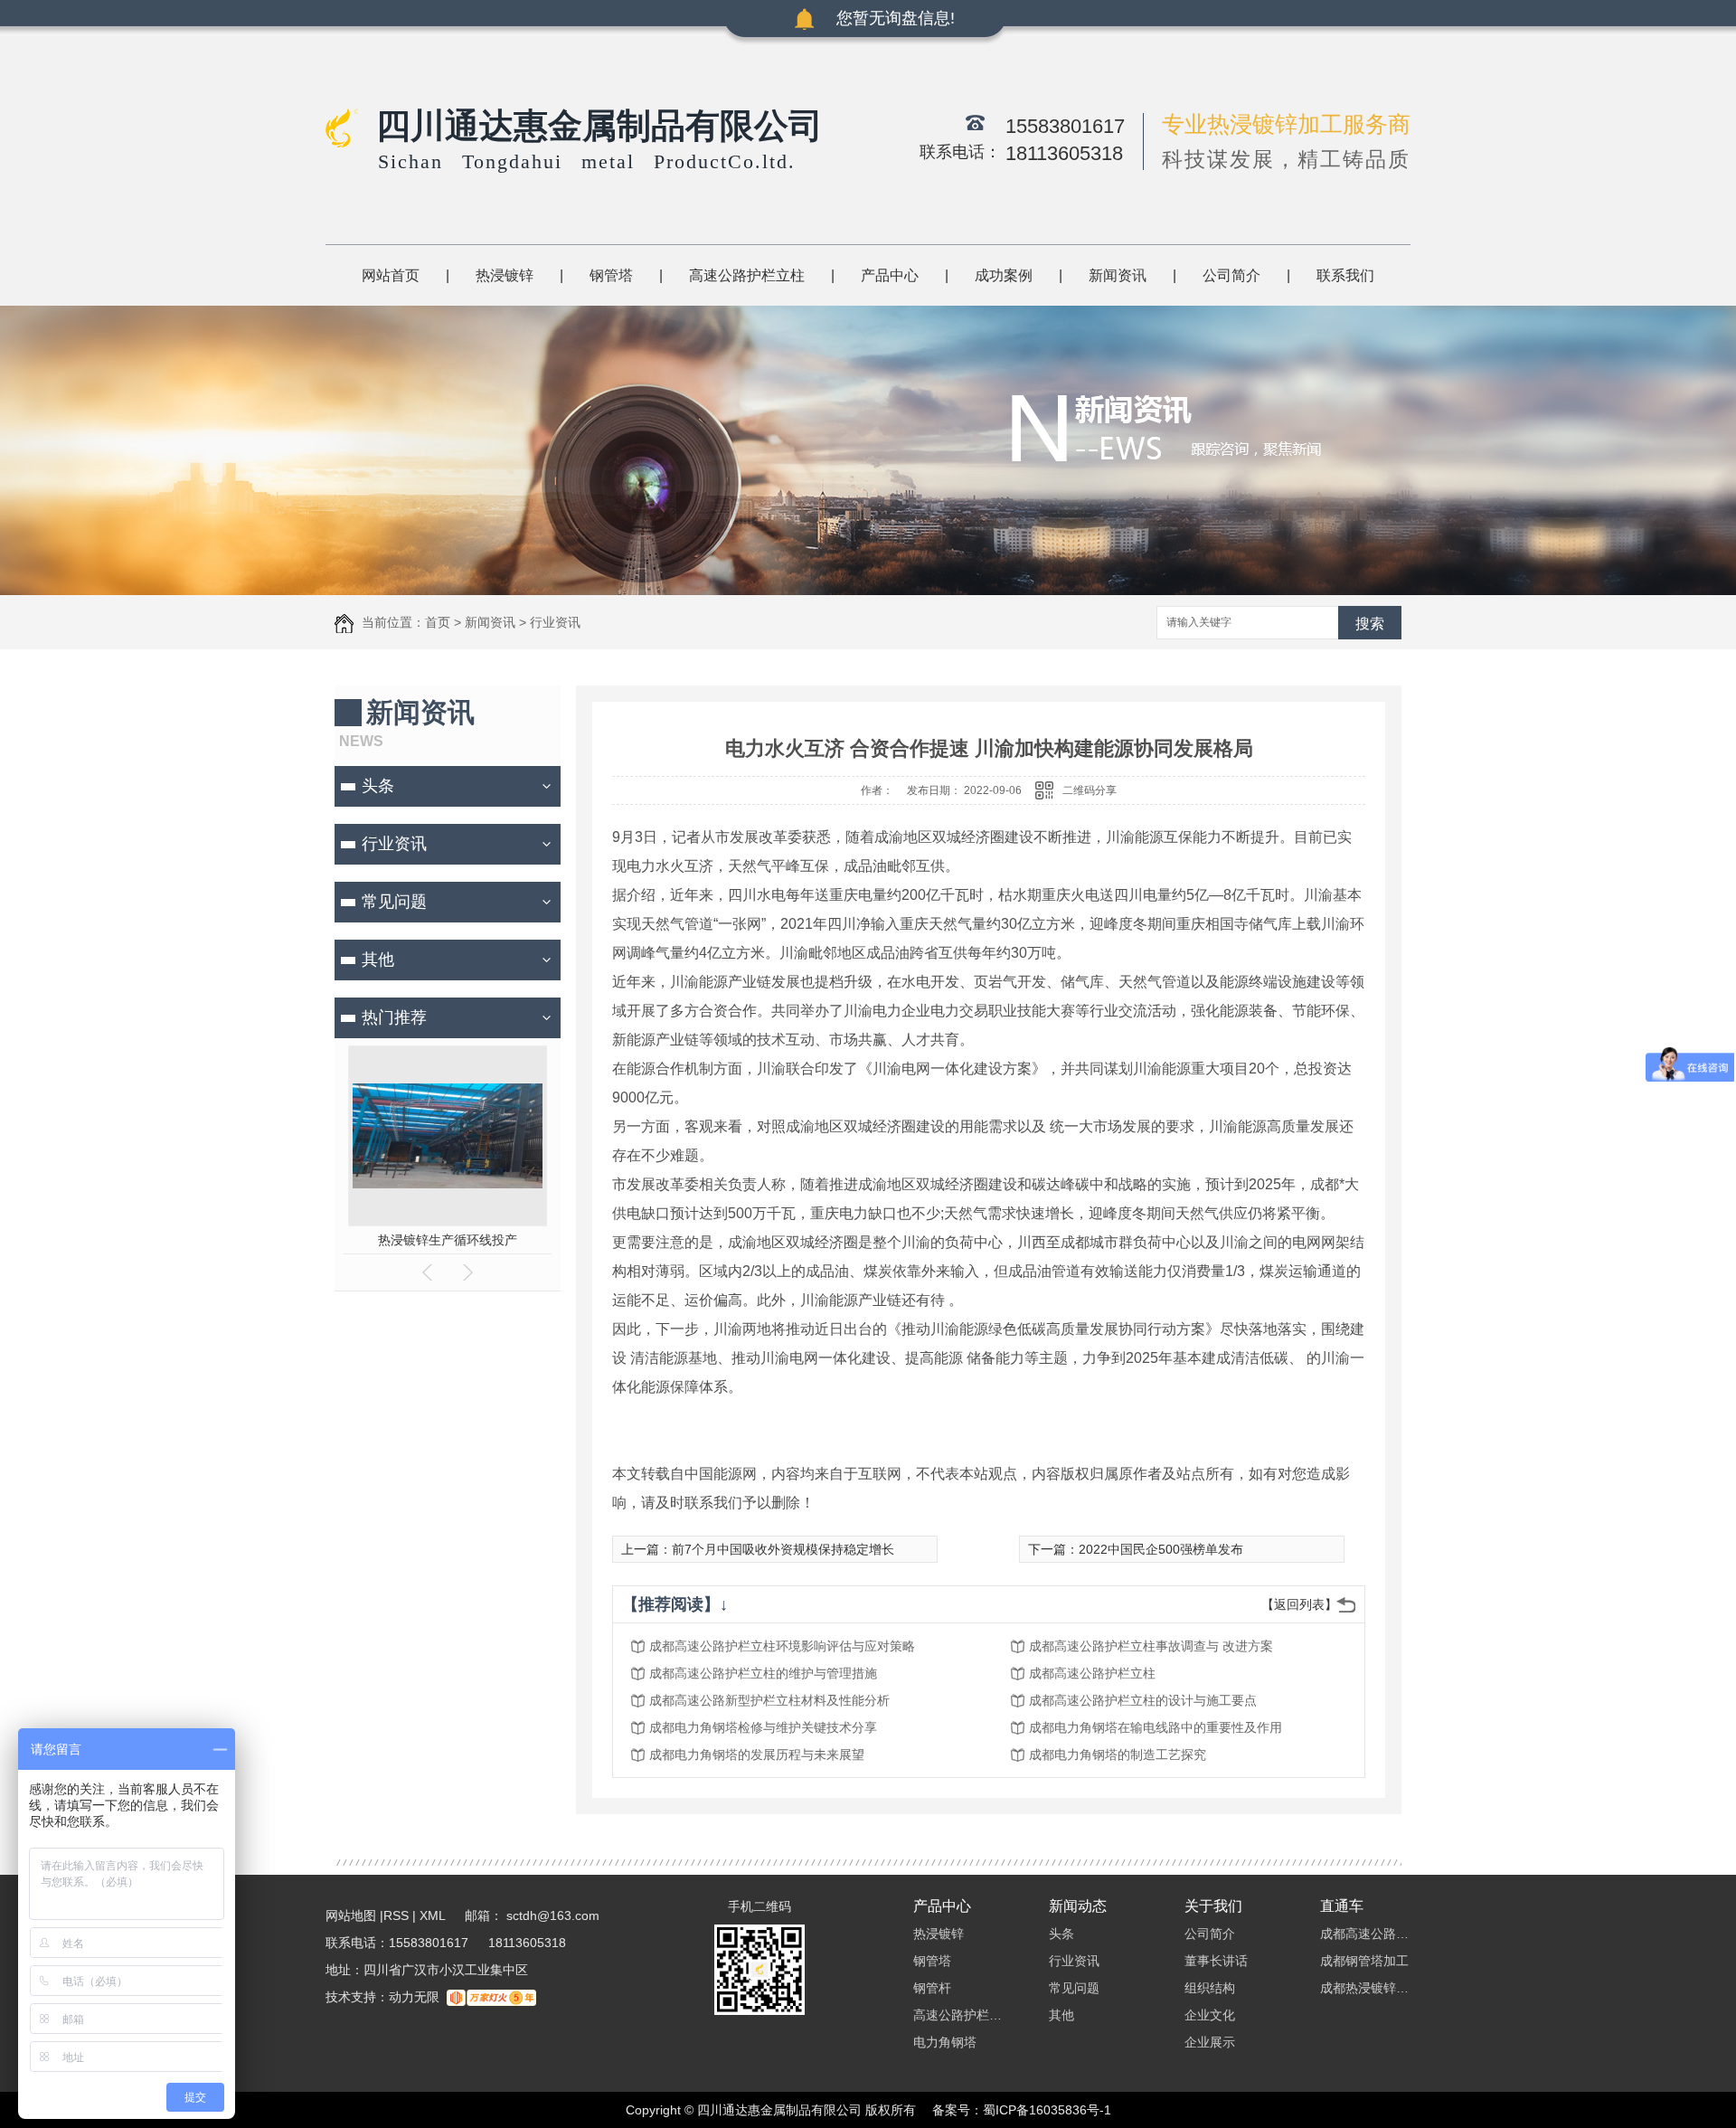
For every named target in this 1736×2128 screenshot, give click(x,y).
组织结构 (1210, 1988)
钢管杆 (932, 1988)
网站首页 (391, 275)
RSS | (400, 1915)
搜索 (1370, 624)
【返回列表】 (1299, 1604)
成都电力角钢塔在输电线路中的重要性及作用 (1156, 1727)
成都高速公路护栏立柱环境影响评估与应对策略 (782, 1646)
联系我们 (1345, 275)
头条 (378, 786)
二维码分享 (1090, 790)
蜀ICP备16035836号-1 (1047, 2110)
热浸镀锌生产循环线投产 (448, 1240)
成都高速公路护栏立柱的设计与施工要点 (1143, 1700)
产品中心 (890, 275)
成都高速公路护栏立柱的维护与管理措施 (763, 1673)
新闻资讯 (1118, 275)
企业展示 (1210, 2042)
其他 (378, 960)
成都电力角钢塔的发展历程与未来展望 (757, 1754)
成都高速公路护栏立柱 (1092, 1673)
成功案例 (1004, 275)
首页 (438, 622)
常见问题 (394, 902)
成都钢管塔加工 (1364, 1961)
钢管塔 (611, 275)
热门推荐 (394, 1017)
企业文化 (1210, 2015)
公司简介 (1231, 275)
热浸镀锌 (505, 275)
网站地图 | (354, 1915)
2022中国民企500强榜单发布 (1161, 1549)
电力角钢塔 (945, 2042)
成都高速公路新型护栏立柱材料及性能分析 (769, 1700)
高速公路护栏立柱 (747, 275)
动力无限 (414, 1997)
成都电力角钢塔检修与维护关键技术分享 (763, 1727)
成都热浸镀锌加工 (1365, 1988)
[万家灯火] (491, 1997)
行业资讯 (555, 622)
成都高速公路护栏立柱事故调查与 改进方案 (1151, 1646)
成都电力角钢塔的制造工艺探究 (1118, 1754)
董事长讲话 (1216, 1961)
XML (434, 1915)
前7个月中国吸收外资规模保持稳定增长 (783, 1549)
